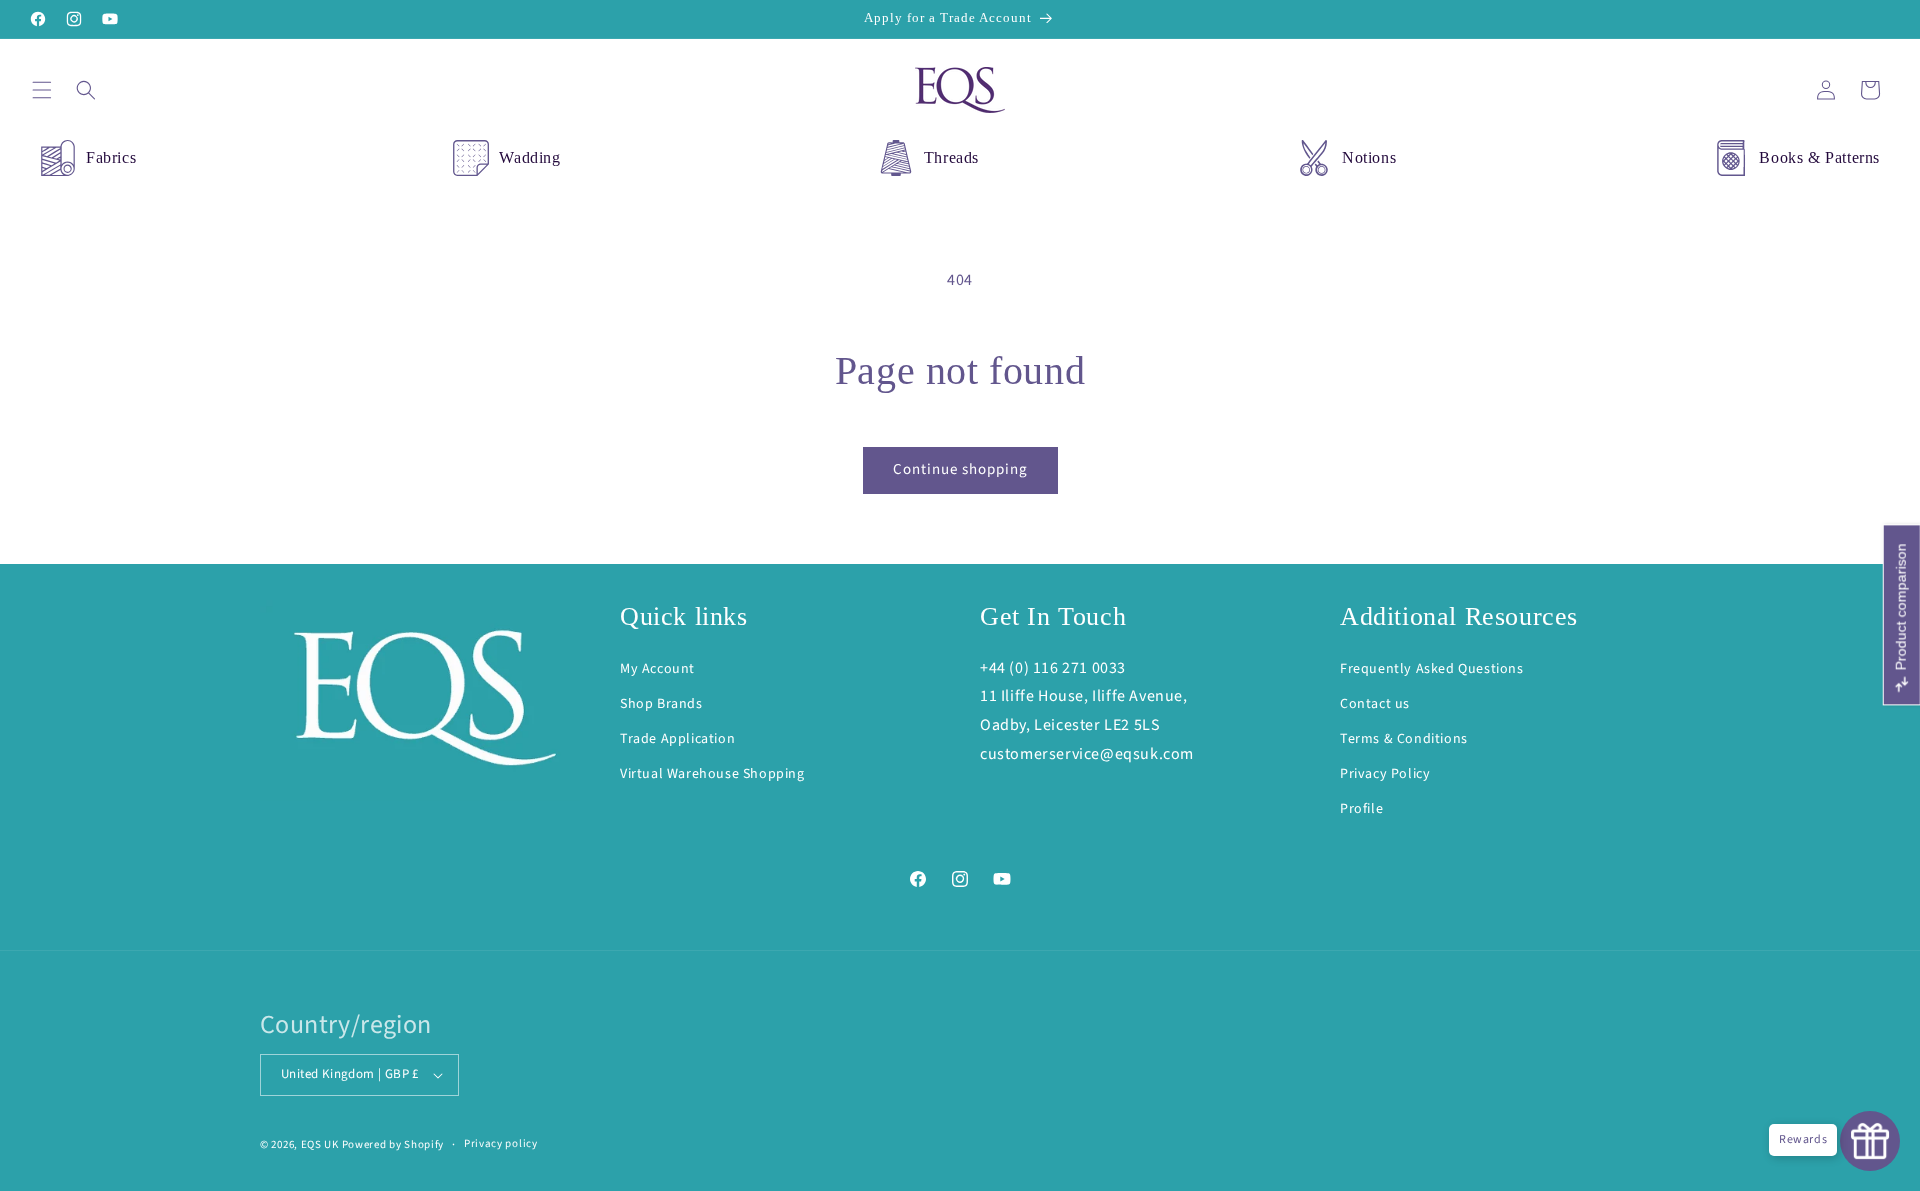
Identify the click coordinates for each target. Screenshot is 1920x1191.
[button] (42, 90)
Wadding (529, 157)
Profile (1361, 809)
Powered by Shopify (393, 1144)
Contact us (1375, 704)
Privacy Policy (1385, 774)
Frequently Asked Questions (1432, 669)
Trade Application (677, 739)
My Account (657, 669)
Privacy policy (501, 1143)
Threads (951, 157)
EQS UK (320, 1144)
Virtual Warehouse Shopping (712, 774)
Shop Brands (661, 704)
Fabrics (111, 157)
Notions (1369, 157)
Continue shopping (960, 469)
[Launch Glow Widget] (1870, 1141)
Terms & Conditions (1404, 739)
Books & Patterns (1819, 157)
